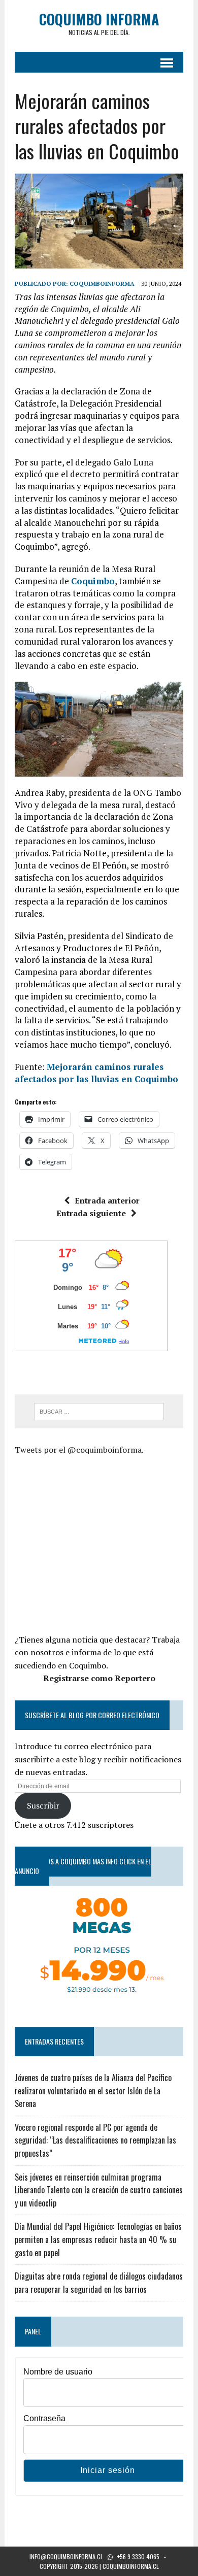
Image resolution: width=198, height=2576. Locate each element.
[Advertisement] (100, 1543)
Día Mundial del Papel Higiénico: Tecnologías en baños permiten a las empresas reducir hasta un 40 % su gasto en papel (98, 2239)
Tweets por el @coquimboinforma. (79, 1450)
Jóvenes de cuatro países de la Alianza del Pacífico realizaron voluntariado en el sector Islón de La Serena (93, 2090)
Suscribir (43, 1805)
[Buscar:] (99, 1411)
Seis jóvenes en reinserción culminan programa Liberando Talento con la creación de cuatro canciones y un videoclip (99, 2190)
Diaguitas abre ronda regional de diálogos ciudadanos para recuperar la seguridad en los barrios (99, 2283)
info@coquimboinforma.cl (66, 2556)
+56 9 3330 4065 (138, 2556)
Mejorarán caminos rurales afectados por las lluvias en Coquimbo (96, 1073)
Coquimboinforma (102, 283)
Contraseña (44, 2418)
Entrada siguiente (91, 1213)
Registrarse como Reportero (99, 1678)
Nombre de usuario (58, 2372)
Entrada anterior (107, 1200)
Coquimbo (93, 581)
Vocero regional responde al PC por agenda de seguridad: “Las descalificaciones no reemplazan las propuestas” (95, 2140)
